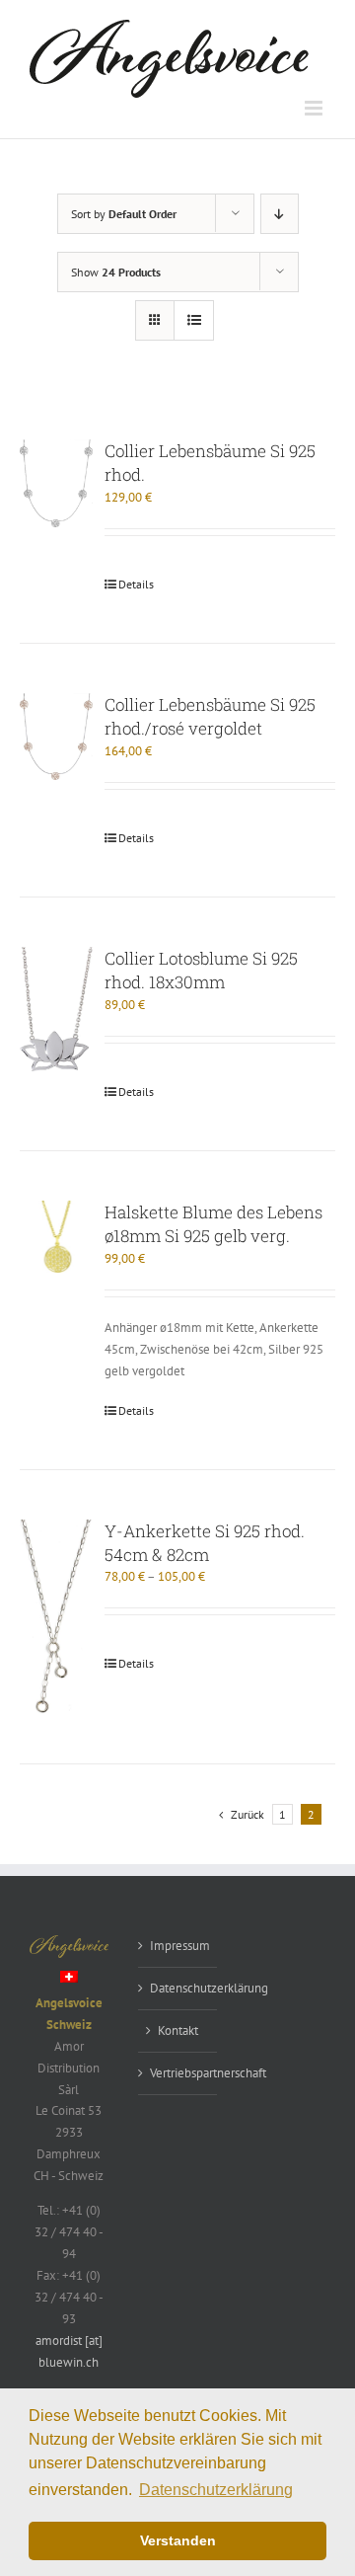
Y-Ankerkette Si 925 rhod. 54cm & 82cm (205, 1543)
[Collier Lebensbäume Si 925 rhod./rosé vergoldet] (56, 737)
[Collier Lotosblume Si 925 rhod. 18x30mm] (56, 1009)
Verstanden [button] (178, 2540)
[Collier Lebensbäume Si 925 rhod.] (56, 483)
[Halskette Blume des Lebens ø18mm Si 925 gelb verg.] (56, 1237)
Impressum (178, 1946)
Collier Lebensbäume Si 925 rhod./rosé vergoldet (210, 716)
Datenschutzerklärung (178, 1988)
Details (136, 584)
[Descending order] (280, 214)
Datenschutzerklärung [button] (216, 2490)
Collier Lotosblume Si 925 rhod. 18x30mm (201, 970)
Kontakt (178, 2030)
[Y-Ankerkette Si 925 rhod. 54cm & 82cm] (56, 1617)
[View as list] (194, 320)
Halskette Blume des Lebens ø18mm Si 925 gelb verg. (213, 1224)
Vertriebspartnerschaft (178, 2073)
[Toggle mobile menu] (315, 108)
